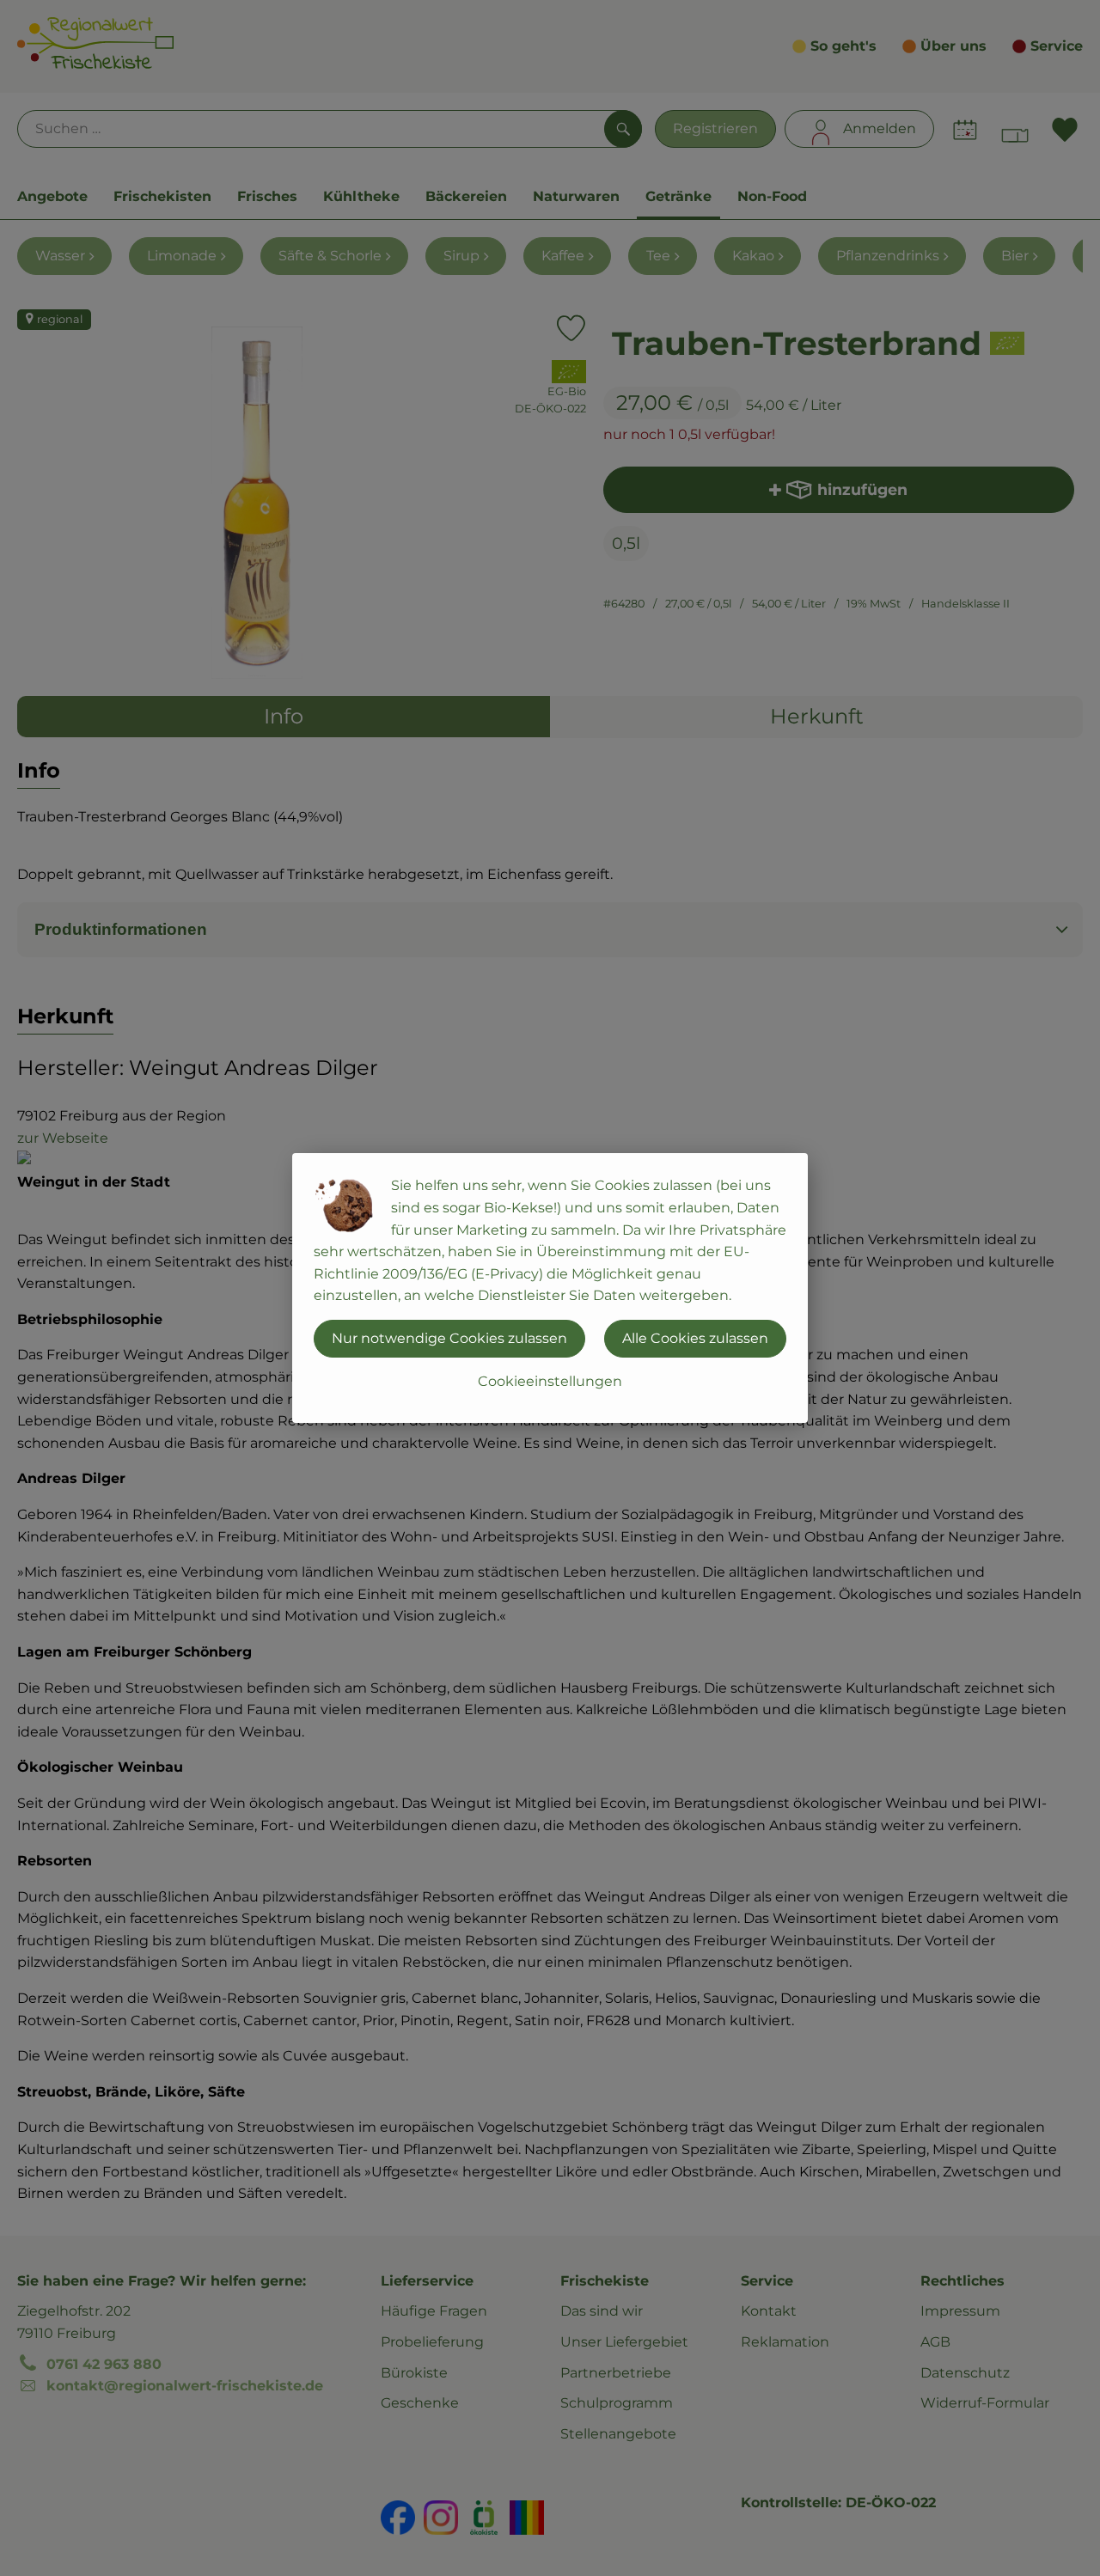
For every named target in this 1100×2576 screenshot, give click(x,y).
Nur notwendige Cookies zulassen (449, 1338)
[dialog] (550, 1288)
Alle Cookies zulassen (695, 1338)
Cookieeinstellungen (550, 1381)
